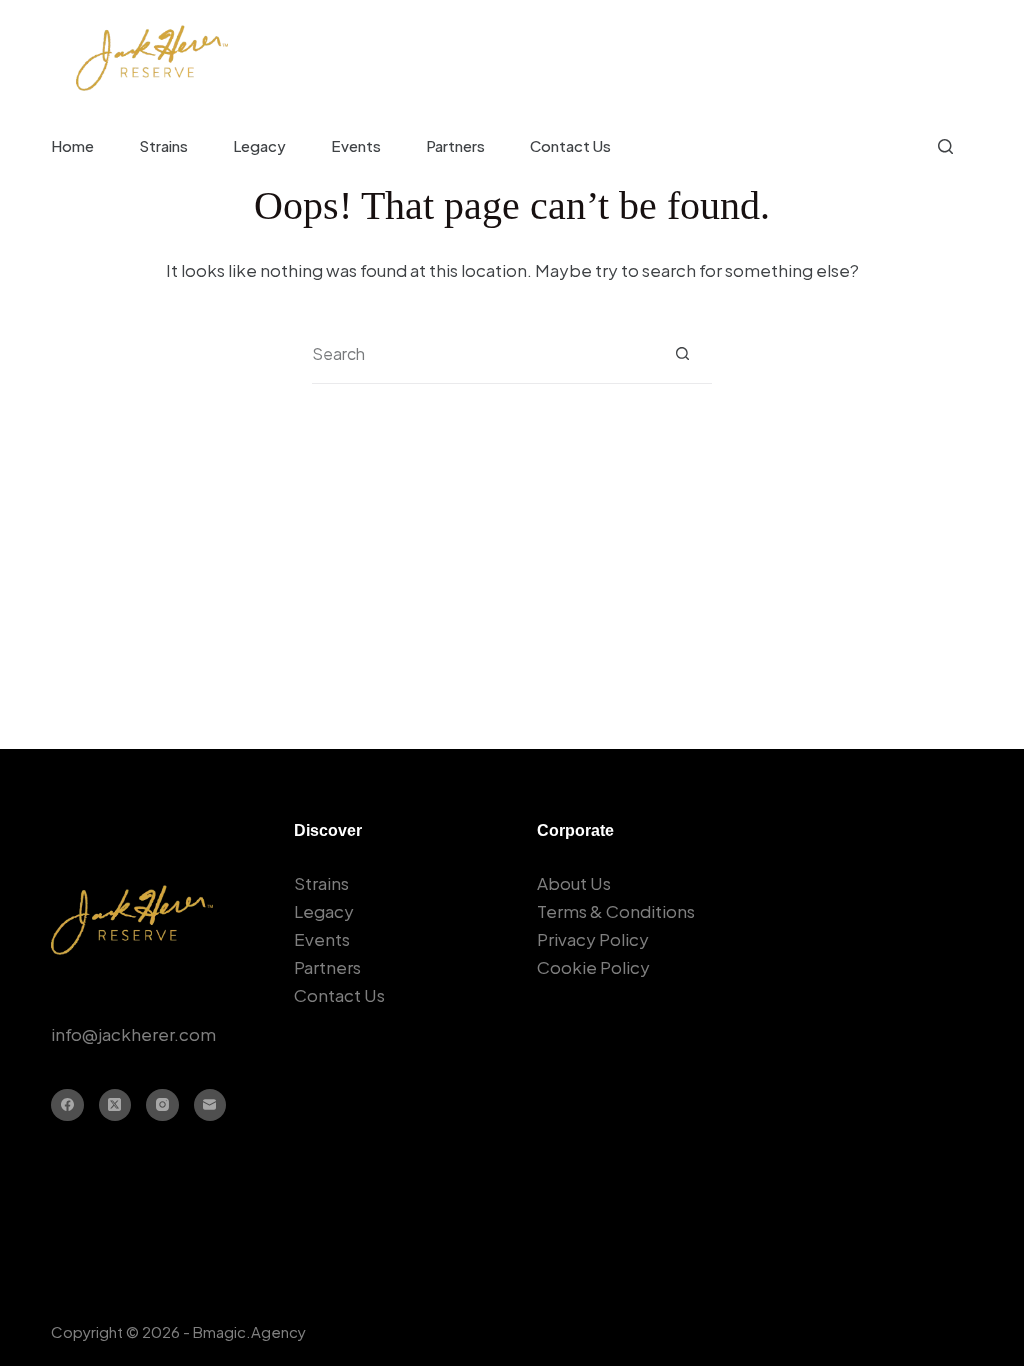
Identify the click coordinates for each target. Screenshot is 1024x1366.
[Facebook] (67, 1105)
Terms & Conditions (616, 911)
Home (72, 145)
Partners (455, 145)
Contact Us (570, 145)
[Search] (945, 146)
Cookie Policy (593, 967)
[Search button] (682, 353)
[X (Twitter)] (115, 1105)
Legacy (259, 145)
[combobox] (482, 354)
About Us (574, 883)
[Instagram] (162, 1105)
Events (356, 145)
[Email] (210, 1105)
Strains (163, 145)
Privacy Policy (593, 939)
